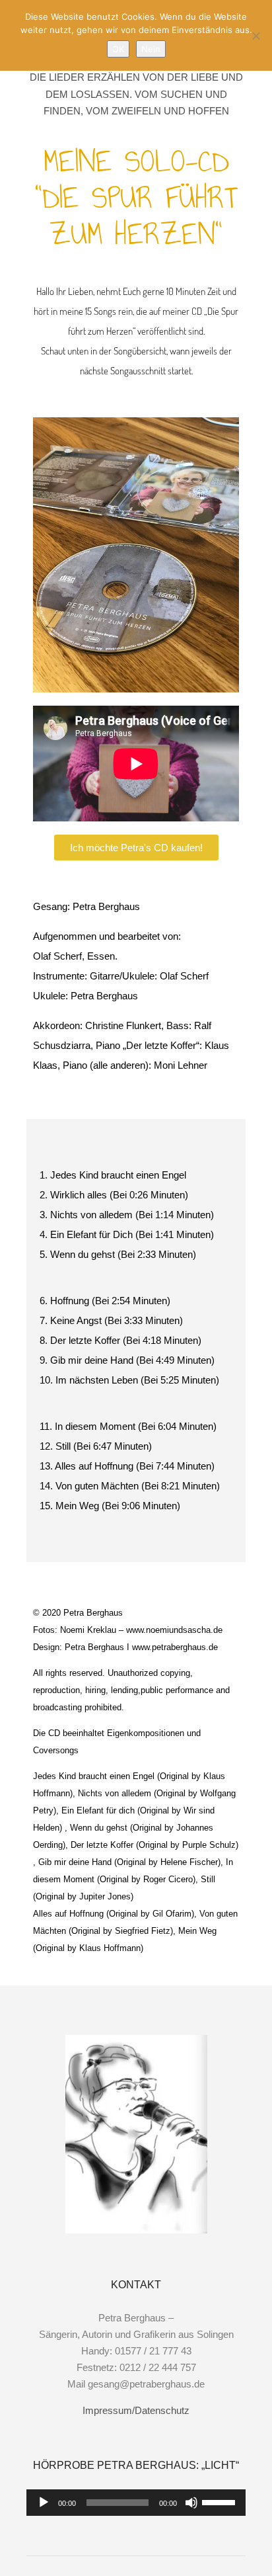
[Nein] (255, 36)
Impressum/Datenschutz (136, 2410)
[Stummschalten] (191, 2503)
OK (118, 49)
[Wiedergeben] (44, 2503)
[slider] (221, 2501)
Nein (151, 49)
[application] (136, 2503)
